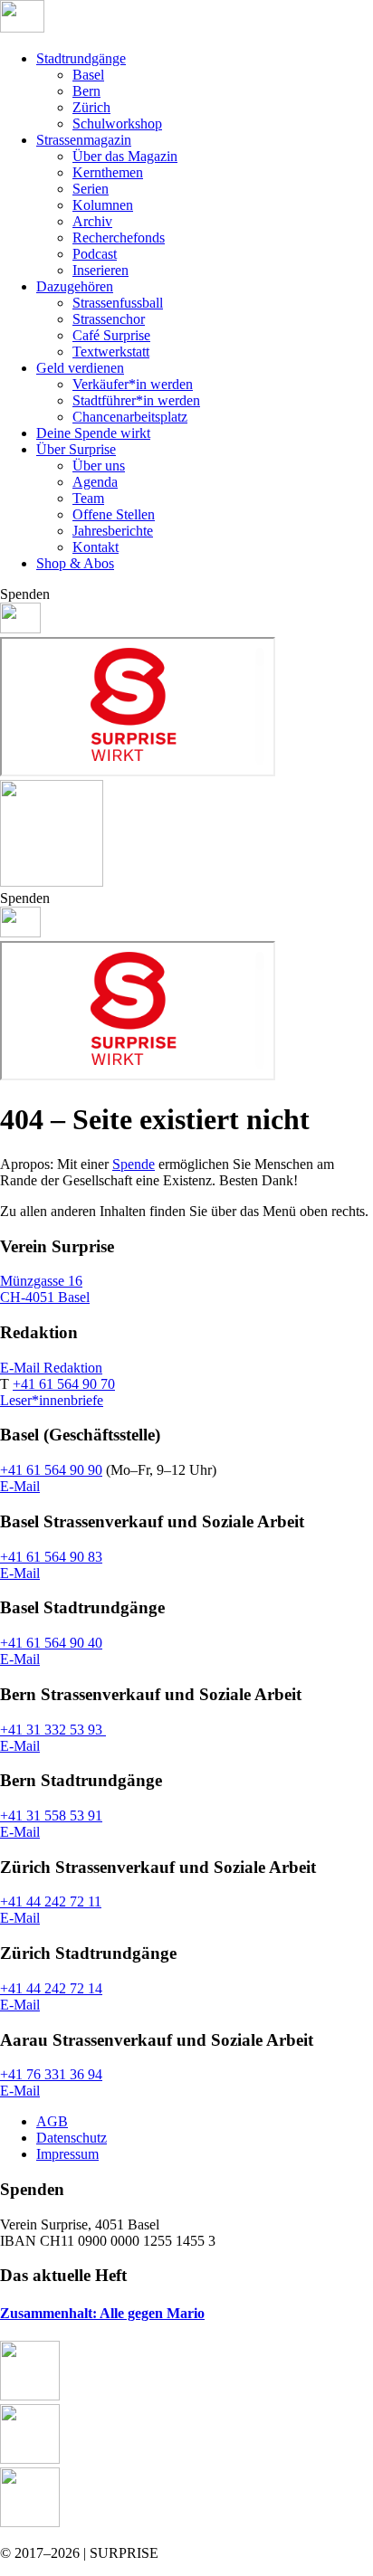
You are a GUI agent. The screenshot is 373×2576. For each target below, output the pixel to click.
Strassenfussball (118, 303)
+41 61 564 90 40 (51, 1643)
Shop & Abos (75, 563)
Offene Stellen (114, 514)
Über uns (99, 466)
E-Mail (20, 1486)
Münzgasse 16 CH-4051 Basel (45, 1289)
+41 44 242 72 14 (51, 1988)
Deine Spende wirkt (93, 433)
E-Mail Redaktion (51, 1368)
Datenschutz (72, 2138)
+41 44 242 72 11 (51, 1901)
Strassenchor (109, 319)
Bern (86, 91)
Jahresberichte (113, 531)
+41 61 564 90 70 (64, 1384)
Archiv (92, 221)
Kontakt (96, 547)
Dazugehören (75, 286)
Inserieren (100, 270)
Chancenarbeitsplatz (130, 417)
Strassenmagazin (84, 140)
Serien (91, 189)
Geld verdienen (80, 368)
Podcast (95, 254)
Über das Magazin (125, 156)
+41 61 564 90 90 (51, 1470)
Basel (88, 75)
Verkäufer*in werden (133, 384)
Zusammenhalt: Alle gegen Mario (102, 2313)
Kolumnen (103, 205)
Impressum (67, 2154)
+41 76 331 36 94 (51, 2074)
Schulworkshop (117, 124)
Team (88, 498)
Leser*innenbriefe (52, 1400)
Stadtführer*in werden (136, 400)
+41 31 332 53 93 (53, 1730)
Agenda (95, 482)
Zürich (91, 107)
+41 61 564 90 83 (51, 1557)
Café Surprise (111, 335)
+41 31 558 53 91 (51, 1816)
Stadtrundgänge (81, 58)
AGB (52, 2121)
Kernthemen (108, 172)
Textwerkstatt (111, 352)
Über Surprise (76, 449)
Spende (134, 1164)
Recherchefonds (119, 238)
